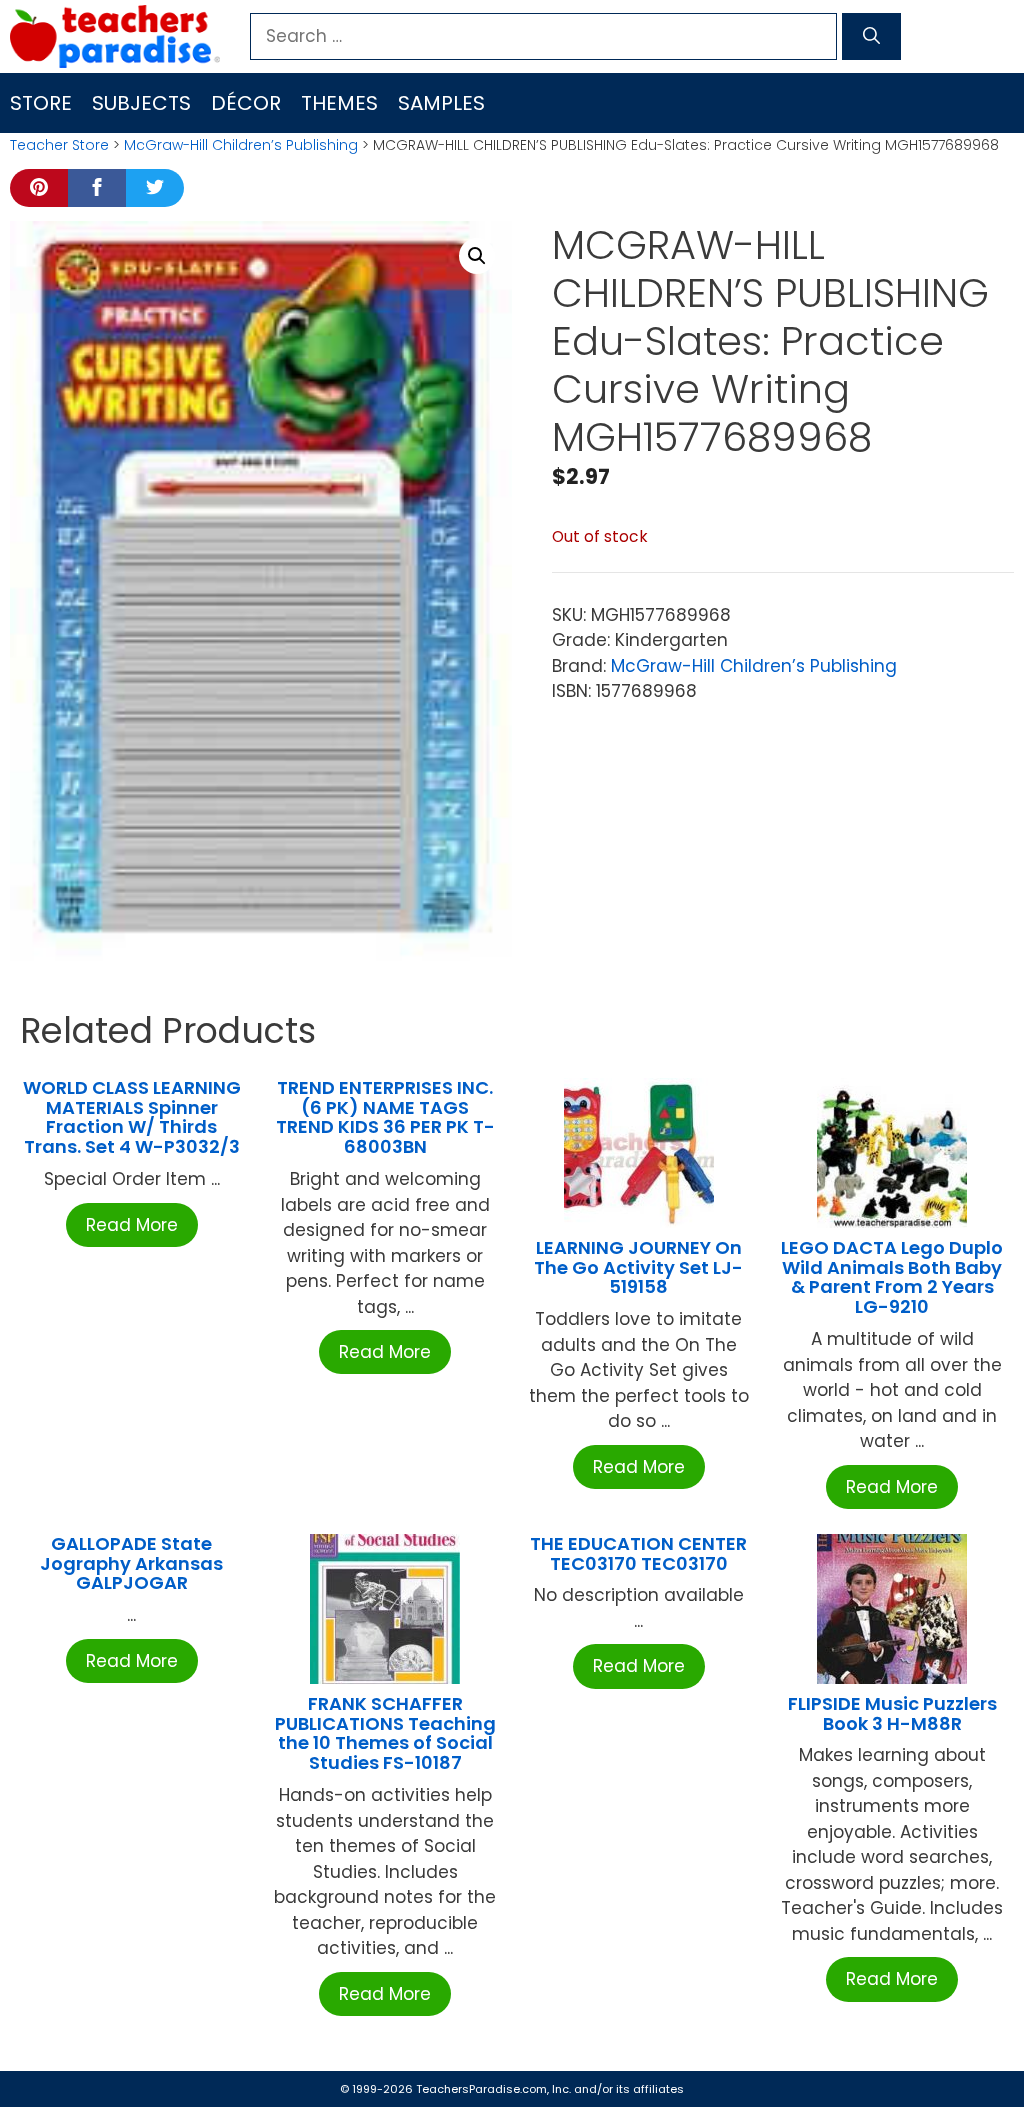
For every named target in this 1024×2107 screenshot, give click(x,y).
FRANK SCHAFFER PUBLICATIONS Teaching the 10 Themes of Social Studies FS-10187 (385, 1733)
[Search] (871, 37)
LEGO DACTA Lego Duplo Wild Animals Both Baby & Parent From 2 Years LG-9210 (892, 1277)
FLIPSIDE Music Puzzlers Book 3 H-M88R (892, 1713)
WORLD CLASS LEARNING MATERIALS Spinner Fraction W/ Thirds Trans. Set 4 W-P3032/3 (132, 1117)
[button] (477, 256)
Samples (441, 103)
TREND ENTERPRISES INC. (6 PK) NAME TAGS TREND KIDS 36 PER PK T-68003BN (385, 1117)
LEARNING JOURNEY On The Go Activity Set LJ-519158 (638, 1267)
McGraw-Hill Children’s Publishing (241, 145)
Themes (339, 103)
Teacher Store (59, 145)
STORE (41, 103)
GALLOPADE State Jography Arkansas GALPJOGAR (131, 1563)
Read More (132, 1225)
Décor (246, 103)
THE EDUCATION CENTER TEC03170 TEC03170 (638, 1553)
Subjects (141, 103)
